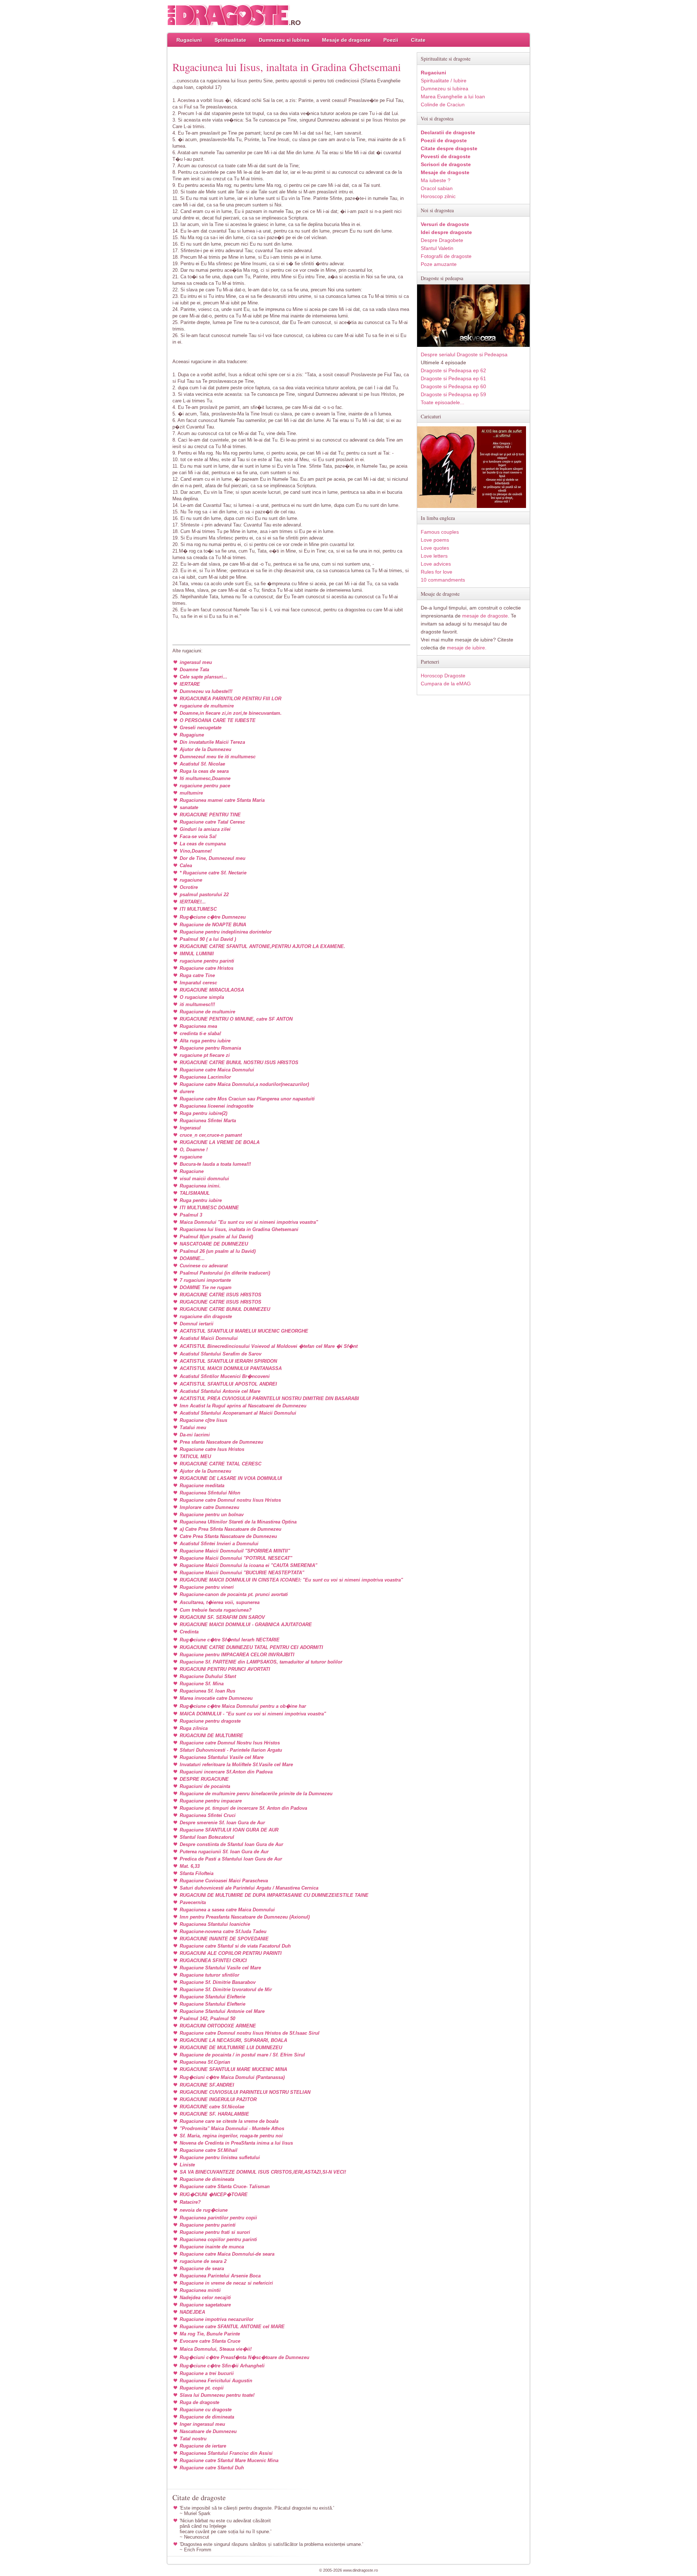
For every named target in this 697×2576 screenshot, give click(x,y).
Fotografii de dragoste (446, 256)
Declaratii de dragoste (448, 132)
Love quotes (435, 548)
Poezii (391, 40)
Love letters (434, 556)
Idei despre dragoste (446, 232)
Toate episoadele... (443, 402)
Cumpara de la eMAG (446, 684)
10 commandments (443, 580)
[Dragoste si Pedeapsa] (473, 345)
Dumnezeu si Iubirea (284, 40)
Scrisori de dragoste (446, 164)
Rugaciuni (189, 40)
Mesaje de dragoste (346, 40)
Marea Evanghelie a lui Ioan (453, 97)
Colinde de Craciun (443, 104)
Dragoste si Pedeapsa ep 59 (453, 394)
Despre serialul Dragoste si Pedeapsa (464, 354)
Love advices (436, 564)
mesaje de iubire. (467, 648)
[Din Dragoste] (234, 15)
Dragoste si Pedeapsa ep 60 (453, 386)
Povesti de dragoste (446, 156)
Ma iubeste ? (436, 180)
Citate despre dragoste (449, 148)
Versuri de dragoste (445, 224)
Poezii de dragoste (444, 140)
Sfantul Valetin (437, 248)
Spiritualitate (230, 40)
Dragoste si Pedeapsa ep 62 (453, 370)
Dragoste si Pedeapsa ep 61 (453, 378)
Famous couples (440, 532)
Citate (418, 40)
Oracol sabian (437, 188)
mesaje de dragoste (485, 616)
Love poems (435, 540)
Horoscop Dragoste (443, 676)
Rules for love (437, 572)
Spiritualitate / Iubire (444, 81)
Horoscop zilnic (438, 196)
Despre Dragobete (442, 240)
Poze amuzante (439, 264)
